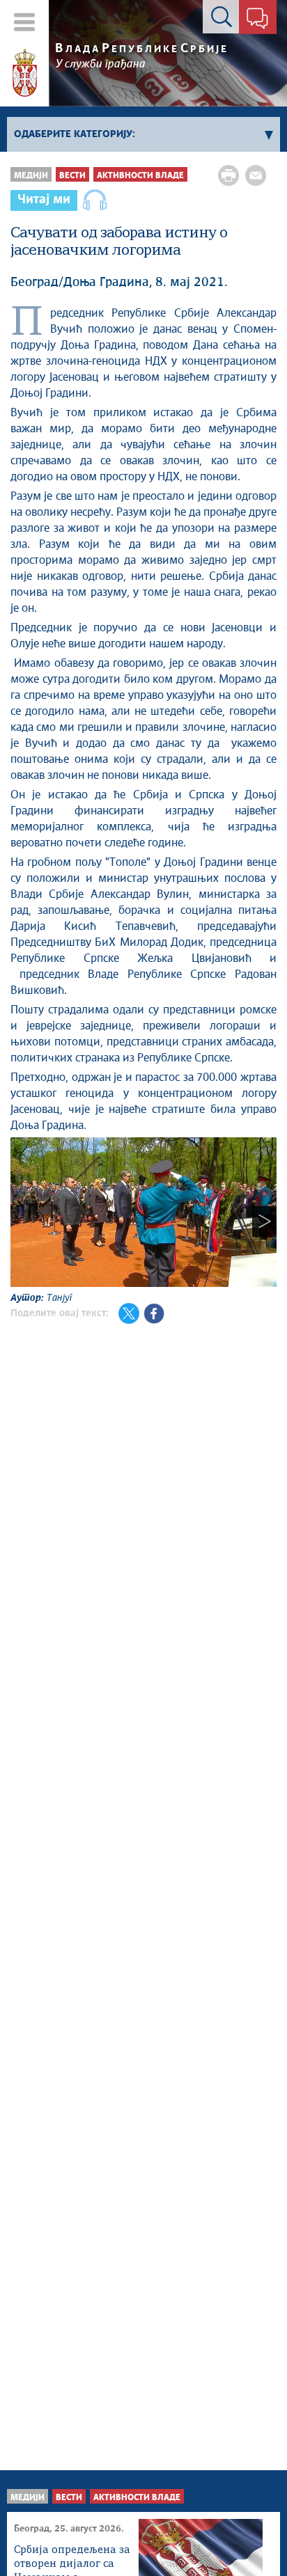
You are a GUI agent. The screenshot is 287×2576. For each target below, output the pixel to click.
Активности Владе (140, 176)
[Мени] (25, 22)
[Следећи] (264, 1221)
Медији (31, 176)
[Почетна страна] (25, 73)
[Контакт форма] (257, 19)
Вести (72, 176)
